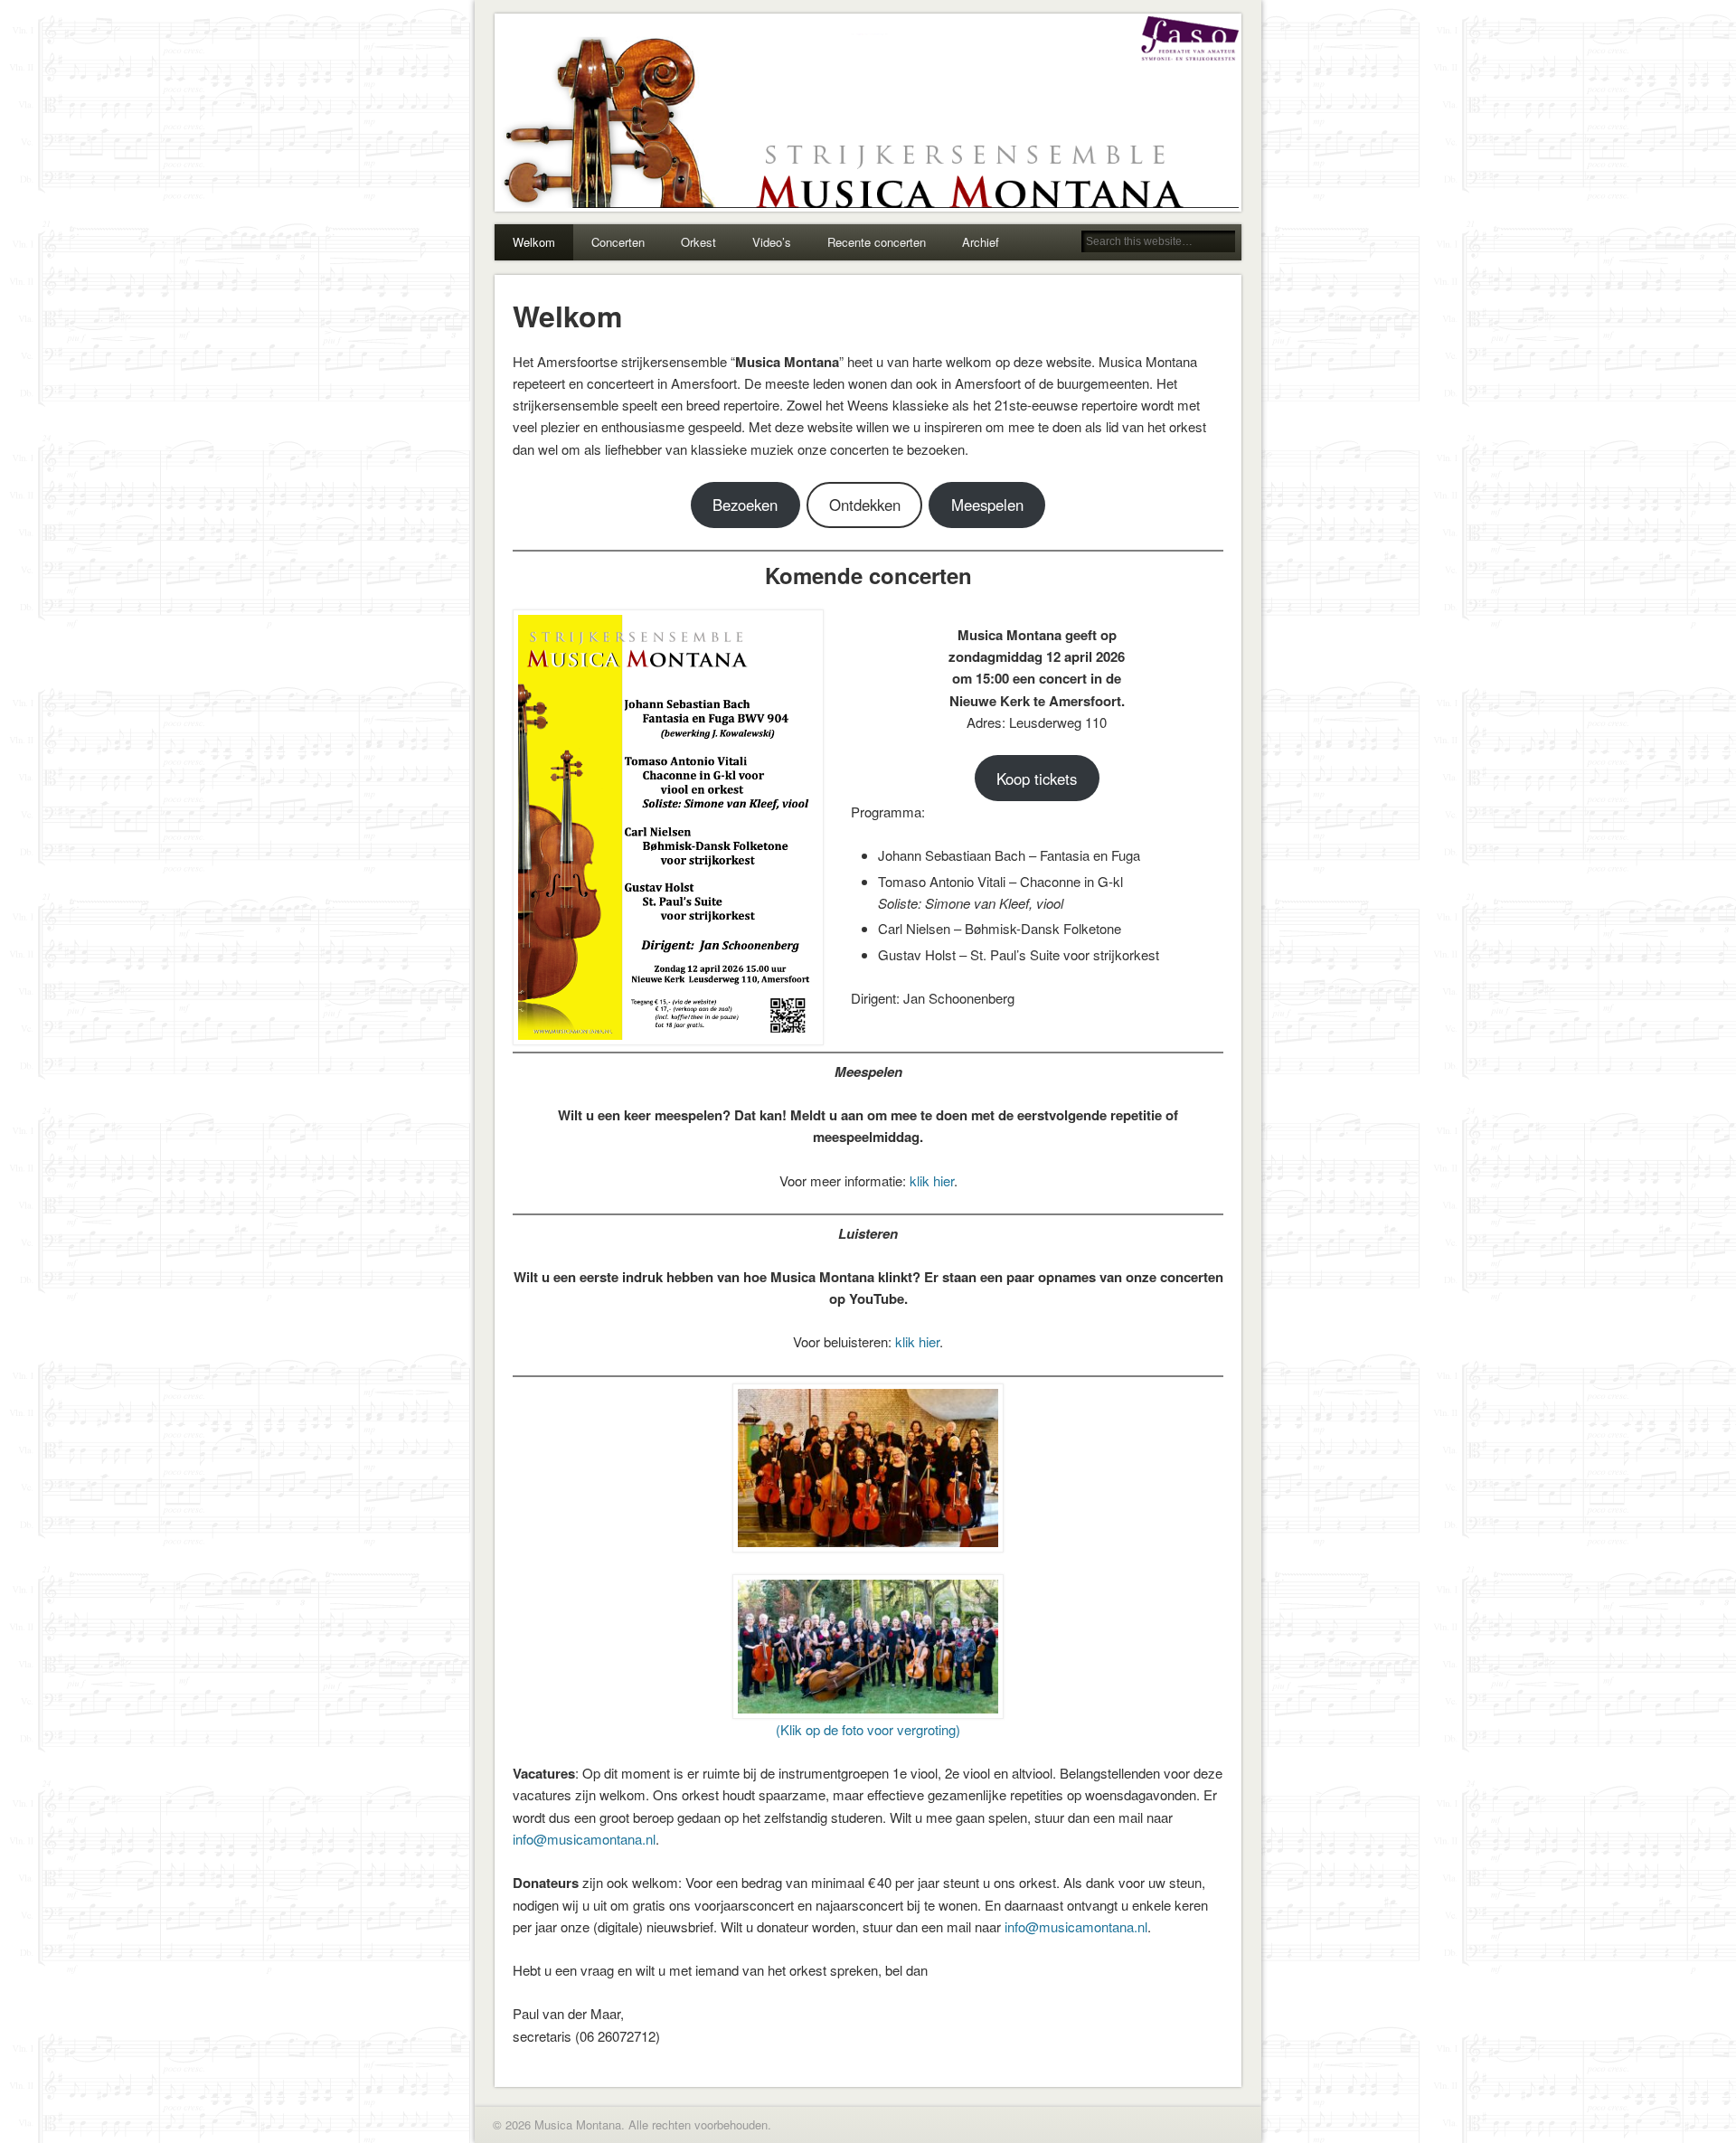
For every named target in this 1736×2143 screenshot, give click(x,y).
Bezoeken (745, 505)
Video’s (772, 242)
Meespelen (987, 505)
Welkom (534, 242)
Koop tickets (1037, 779)
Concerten (618, 242)
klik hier (932, 1180)
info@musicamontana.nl (584, 1839)
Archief (981, 242)
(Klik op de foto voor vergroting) (868, 1729)
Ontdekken (865, 505)
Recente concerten (877, 242)
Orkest (698, 242)
